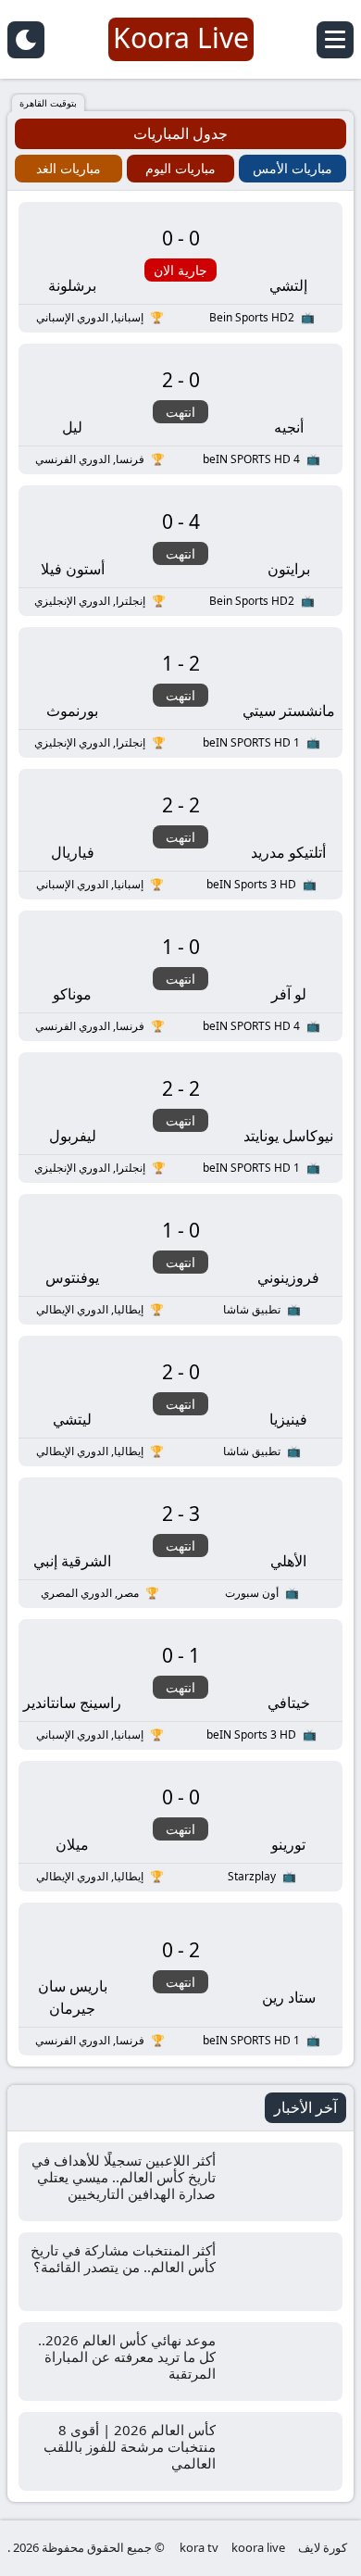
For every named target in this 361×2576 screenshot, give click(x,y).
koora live (258, 2547)
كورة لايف (323, 2547)
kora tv (199, 2547)
